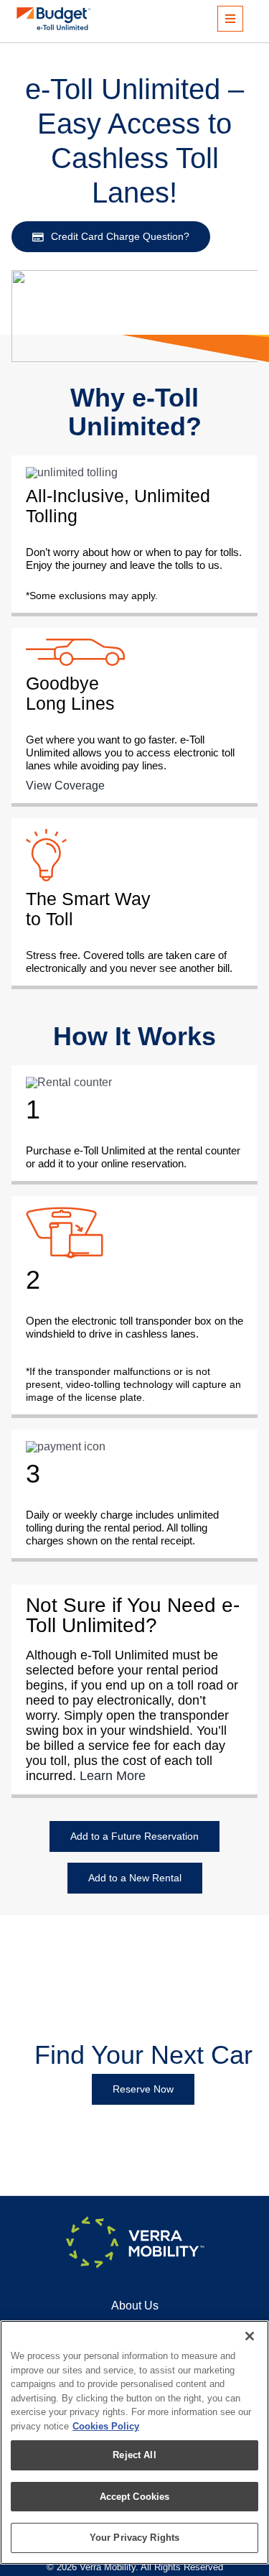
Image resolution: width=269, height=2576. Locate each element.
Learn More (113, 1776)
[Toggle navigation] (230, 19)
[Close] (250, 2336)
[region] (134, 2442)
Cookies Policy (106, 2426)
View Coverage (65, 786)
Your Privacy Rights (134, 2538)
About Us (135, 2306)
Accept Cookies (135, 2497)
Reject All (134, 2455)
